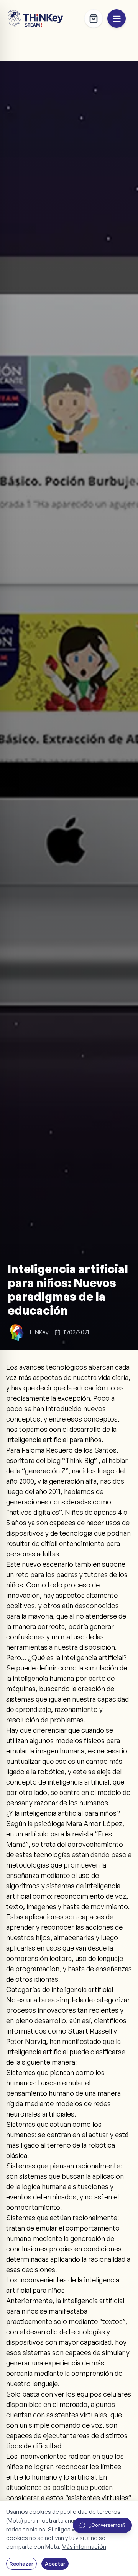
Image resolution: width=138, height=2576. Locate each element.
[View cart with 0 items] (94, 18)
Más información (84, 2547)
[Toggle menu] (117, 18)
